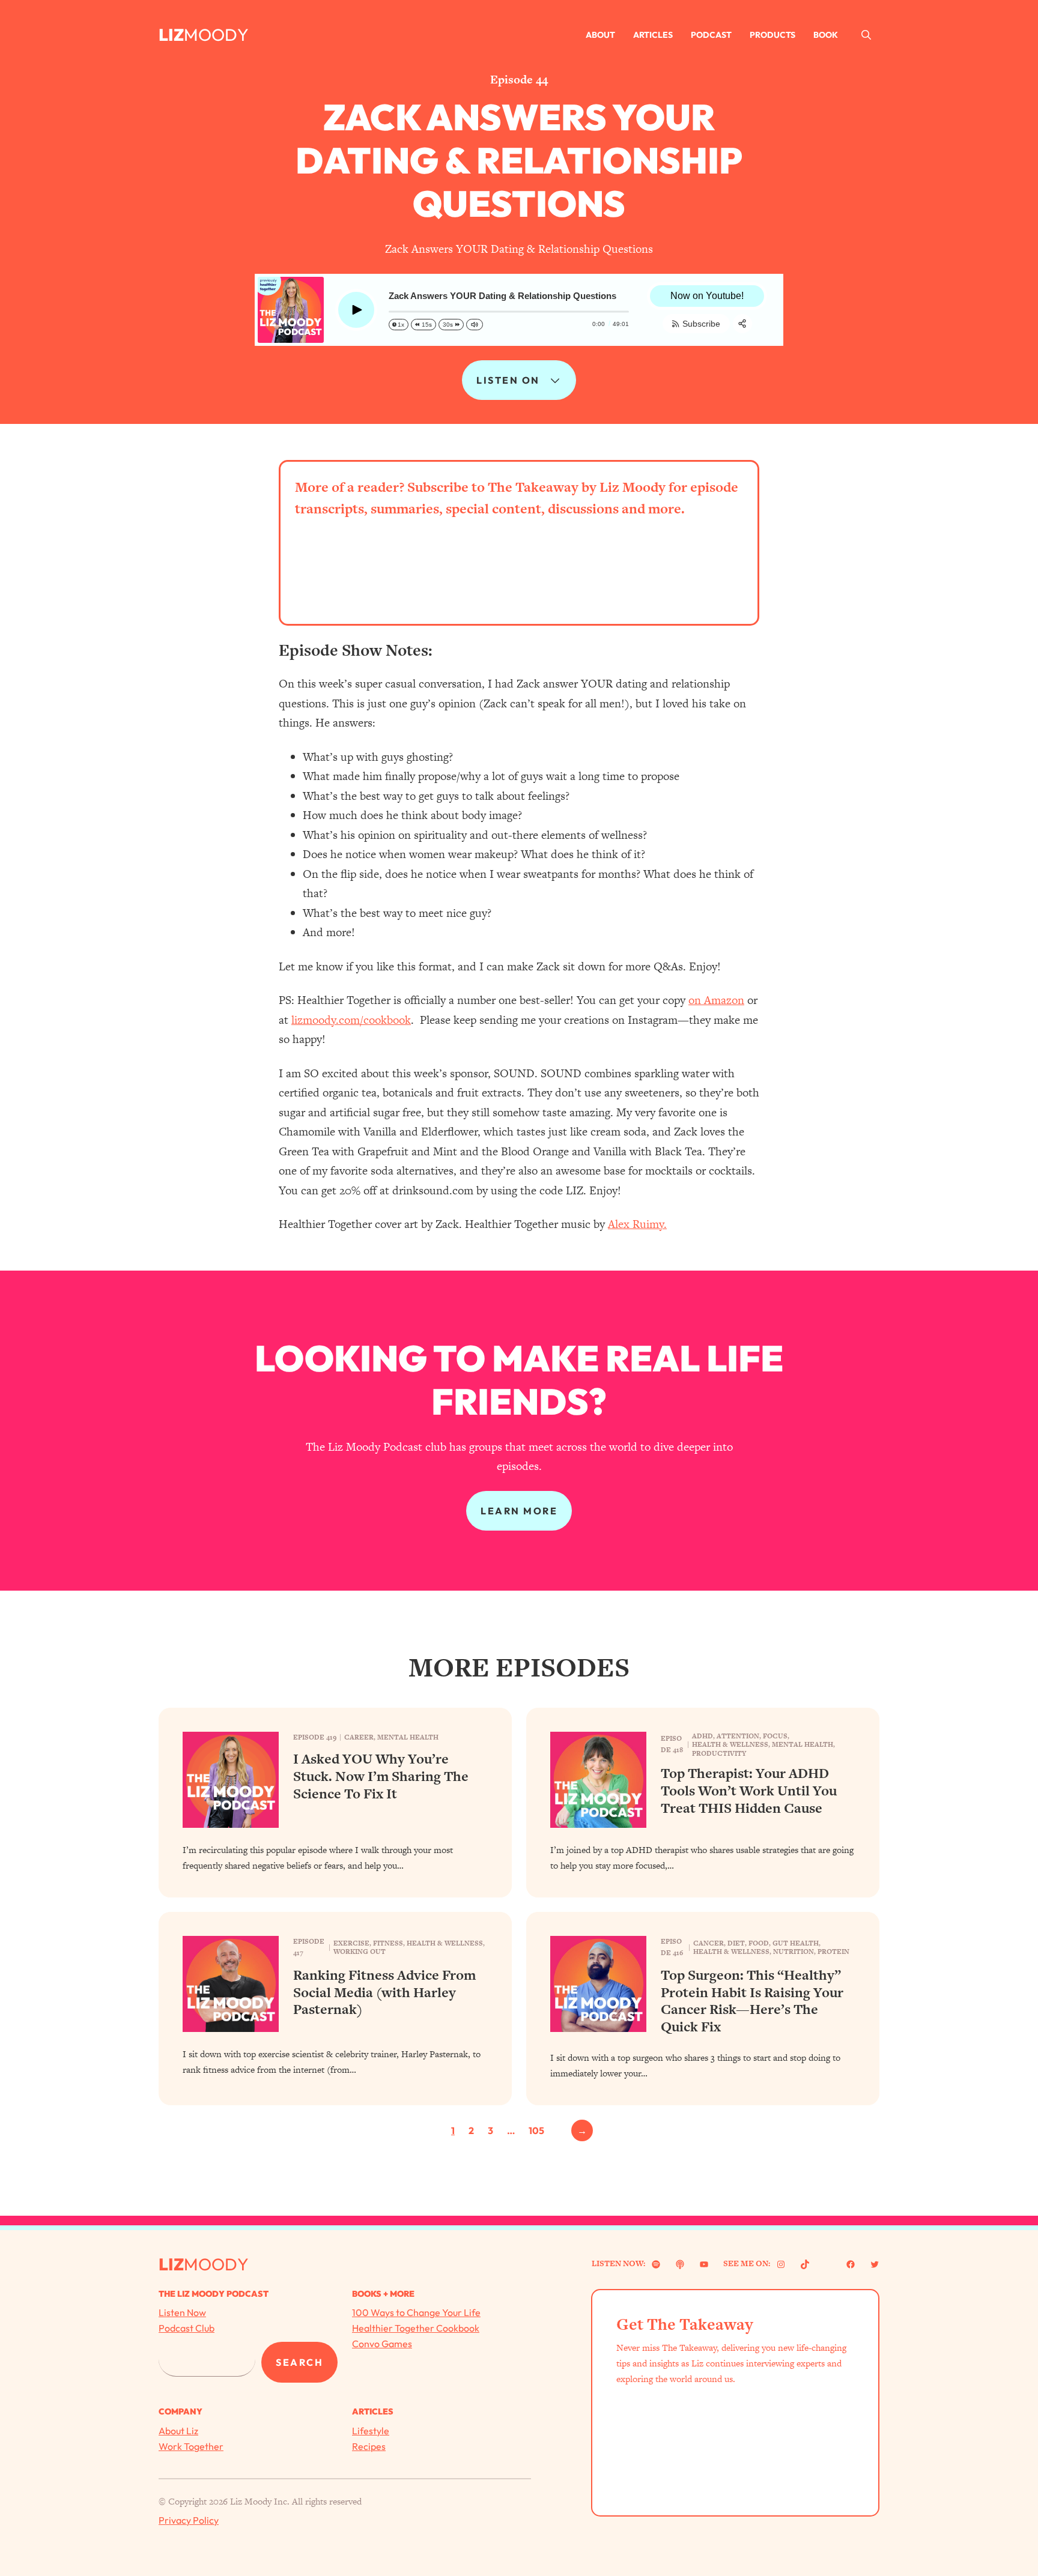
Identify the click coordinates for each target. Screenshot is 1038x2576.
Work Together (191, 2446)
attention (738, 1736)
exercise (351, 1943)
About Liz (178, 2431)
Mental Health (408, 1737)
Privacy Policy (189, 2520)
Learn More (519, 1511)
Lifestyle (371, 2431)
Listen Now (182, 2312)
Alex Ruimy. (637, 1224)
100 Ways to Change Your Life (416, 2312)
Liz (171, 35)
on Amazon (716, 1000)
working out (360, 1952)
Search (299, 2362)
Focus (775, 1736)
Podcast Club (187, 2328)
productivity (719, 1753)
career (359, 1737)
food (759, 1943)
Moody (216, 35)
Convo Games (382, 2344)
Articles (653, 35)
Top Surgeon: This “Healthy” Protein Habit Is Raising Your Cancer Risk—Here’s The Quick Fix (752, 2001)
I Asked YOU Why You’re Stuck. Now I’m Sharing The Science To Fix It (381, 1776)
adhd (703, 1736)
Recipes (369, 2446)
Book (826, 35)
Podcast (711, 35)
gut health (796, 1943)
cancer (709, 1943)
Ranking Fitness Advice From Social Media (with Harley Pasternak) (384, 1992)
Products (772, 35)
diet (736, 1943)
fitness (388, 1943)
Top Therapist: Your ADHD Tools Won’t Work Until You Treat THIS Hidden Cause (749, 1791)
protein (833, 1952)
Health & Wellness (730, 1744)
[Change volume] (475, 325)
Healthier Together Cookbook (416, 2328)
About (600, 35)
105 (536, 2130)
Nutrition (794, 1952)
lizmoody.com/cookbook (351, 1020)
